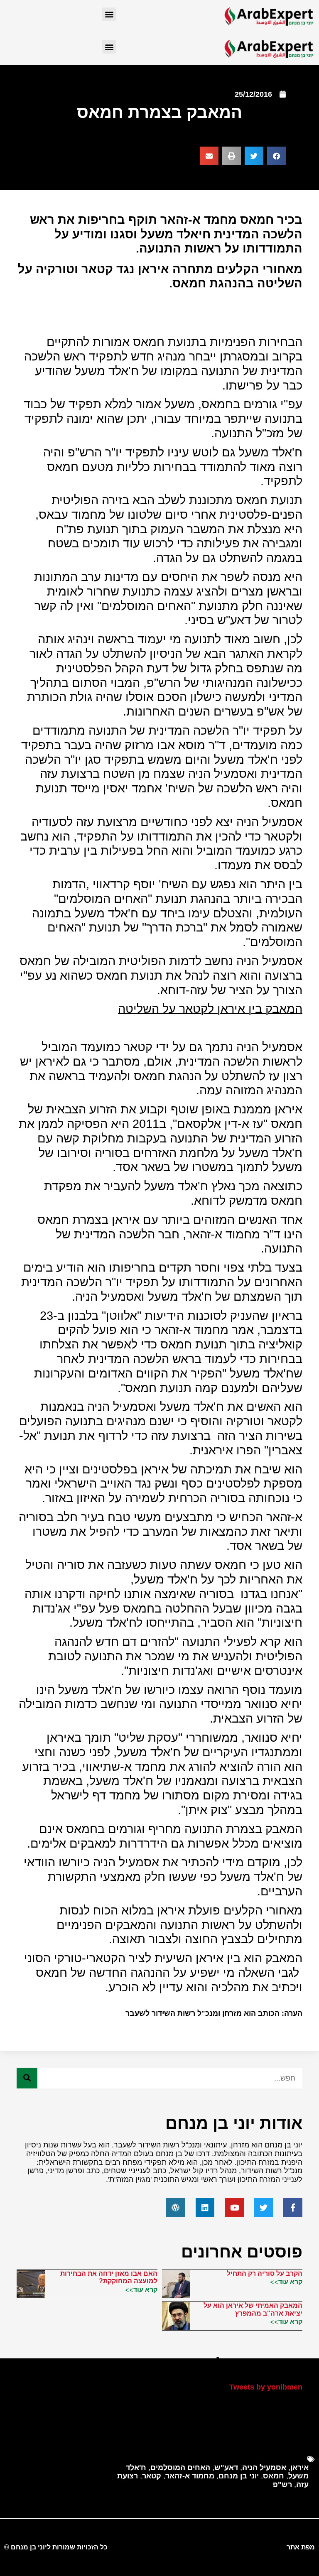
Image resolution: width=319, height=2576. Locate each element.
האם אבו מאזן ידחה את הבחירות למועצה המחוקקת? (109, 2277)
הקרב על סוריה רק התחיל (265, 2273)
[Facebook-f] (293, 2208)
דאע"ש (226, 2468)
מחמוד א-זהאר (190, 2476)
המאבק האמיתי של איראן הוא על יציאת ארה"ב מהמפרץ (253, 2309)
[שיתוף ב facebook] (276, 156)
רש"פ (282, 2485)
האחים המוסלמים (180, 2468)
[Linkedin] (205, 2208)
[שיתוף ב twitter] (254, 156)
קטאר (152, 2476)
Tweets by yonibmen (266, 2387)
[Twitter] (264, 2208)
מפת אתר (301, 2547)
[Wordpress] (176, 2208)
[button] (109, 14)
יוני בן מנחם (239, 2476)
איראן (299, 2468)
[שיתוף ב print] (232, 156)
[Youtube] (234, 2208)
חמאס (274, 2476)
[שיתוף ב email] (209, 156)
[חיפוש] (27, 2078)
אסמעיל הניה (264, 2468)
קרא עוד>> (286, 2282)
